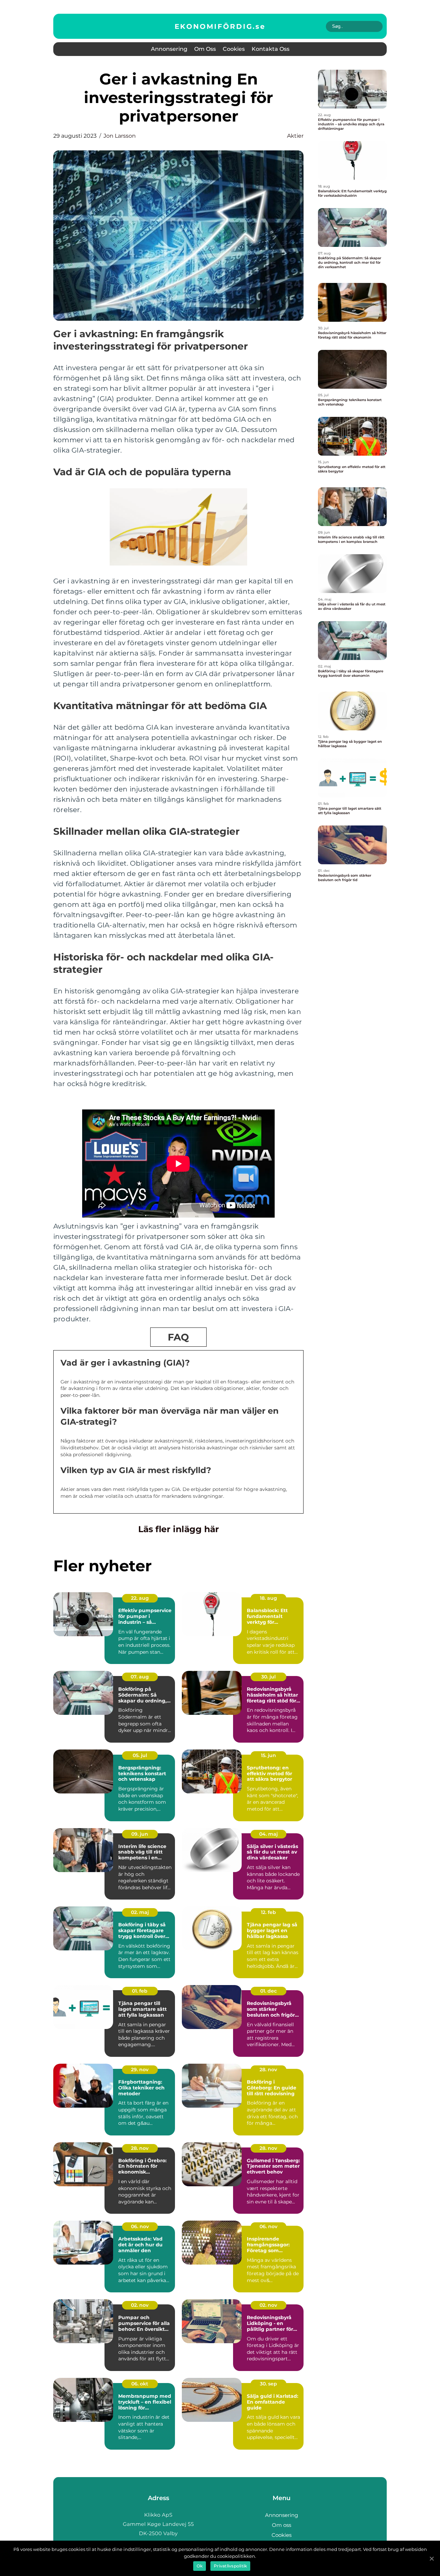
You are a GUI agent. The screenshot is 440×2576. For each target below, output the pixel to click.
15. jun (268, 1755)
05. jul (140, 1755)
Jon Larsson (120, 136)
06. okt (140, 2384)
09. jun (140, 1834)
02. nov (140, 2305)
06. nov (140, 2226)
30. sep (268, 2384)
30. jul (268, 1677)
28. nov (268, 2070)
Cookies (234, 49)
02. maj (140, 1912)
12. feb (268, 1912)
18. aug (268, 1598)
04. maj (268, 1834)
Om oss (205, 49)
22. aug (140, 1598)
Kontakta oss (271, 49)
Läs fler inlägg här (179, 1529)
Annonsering (169, 49)
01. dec (268, 1991)
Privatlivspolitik (230, 2566)
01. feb (140, 1991)
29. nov (140, 2070)
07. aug (140, 1677)
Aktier (295, 136)
